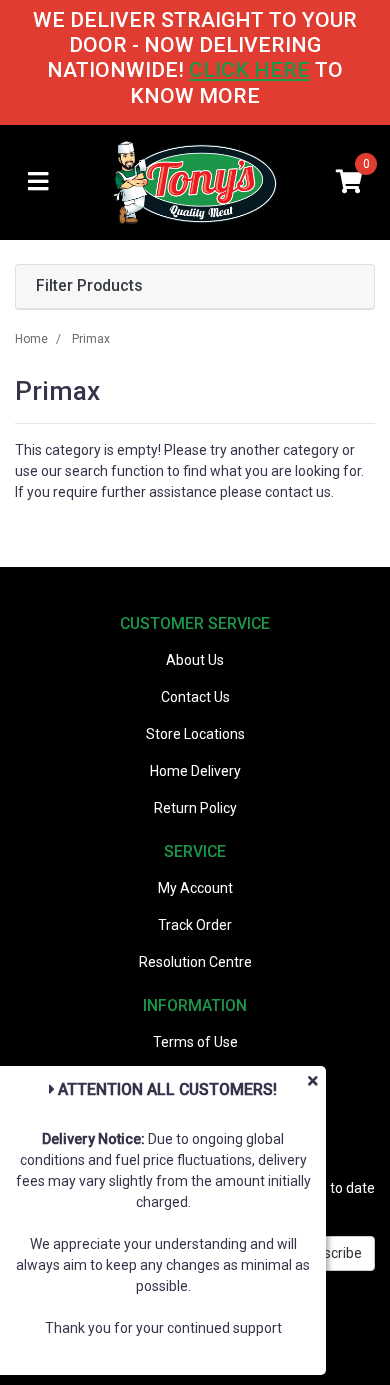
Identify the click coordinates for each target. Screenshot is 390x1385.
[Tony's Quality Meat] (195, 181)
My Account (195, 888)
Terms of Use (195, 1042)
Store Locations (195, 734)
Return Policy (195, 808)
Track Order (195, 925)
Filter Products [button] (89, 286)
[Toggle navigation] (38, 182)
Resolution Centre (195, 962)
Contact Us (195, 697)
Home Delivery (195, 771)
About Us (195, 660)
